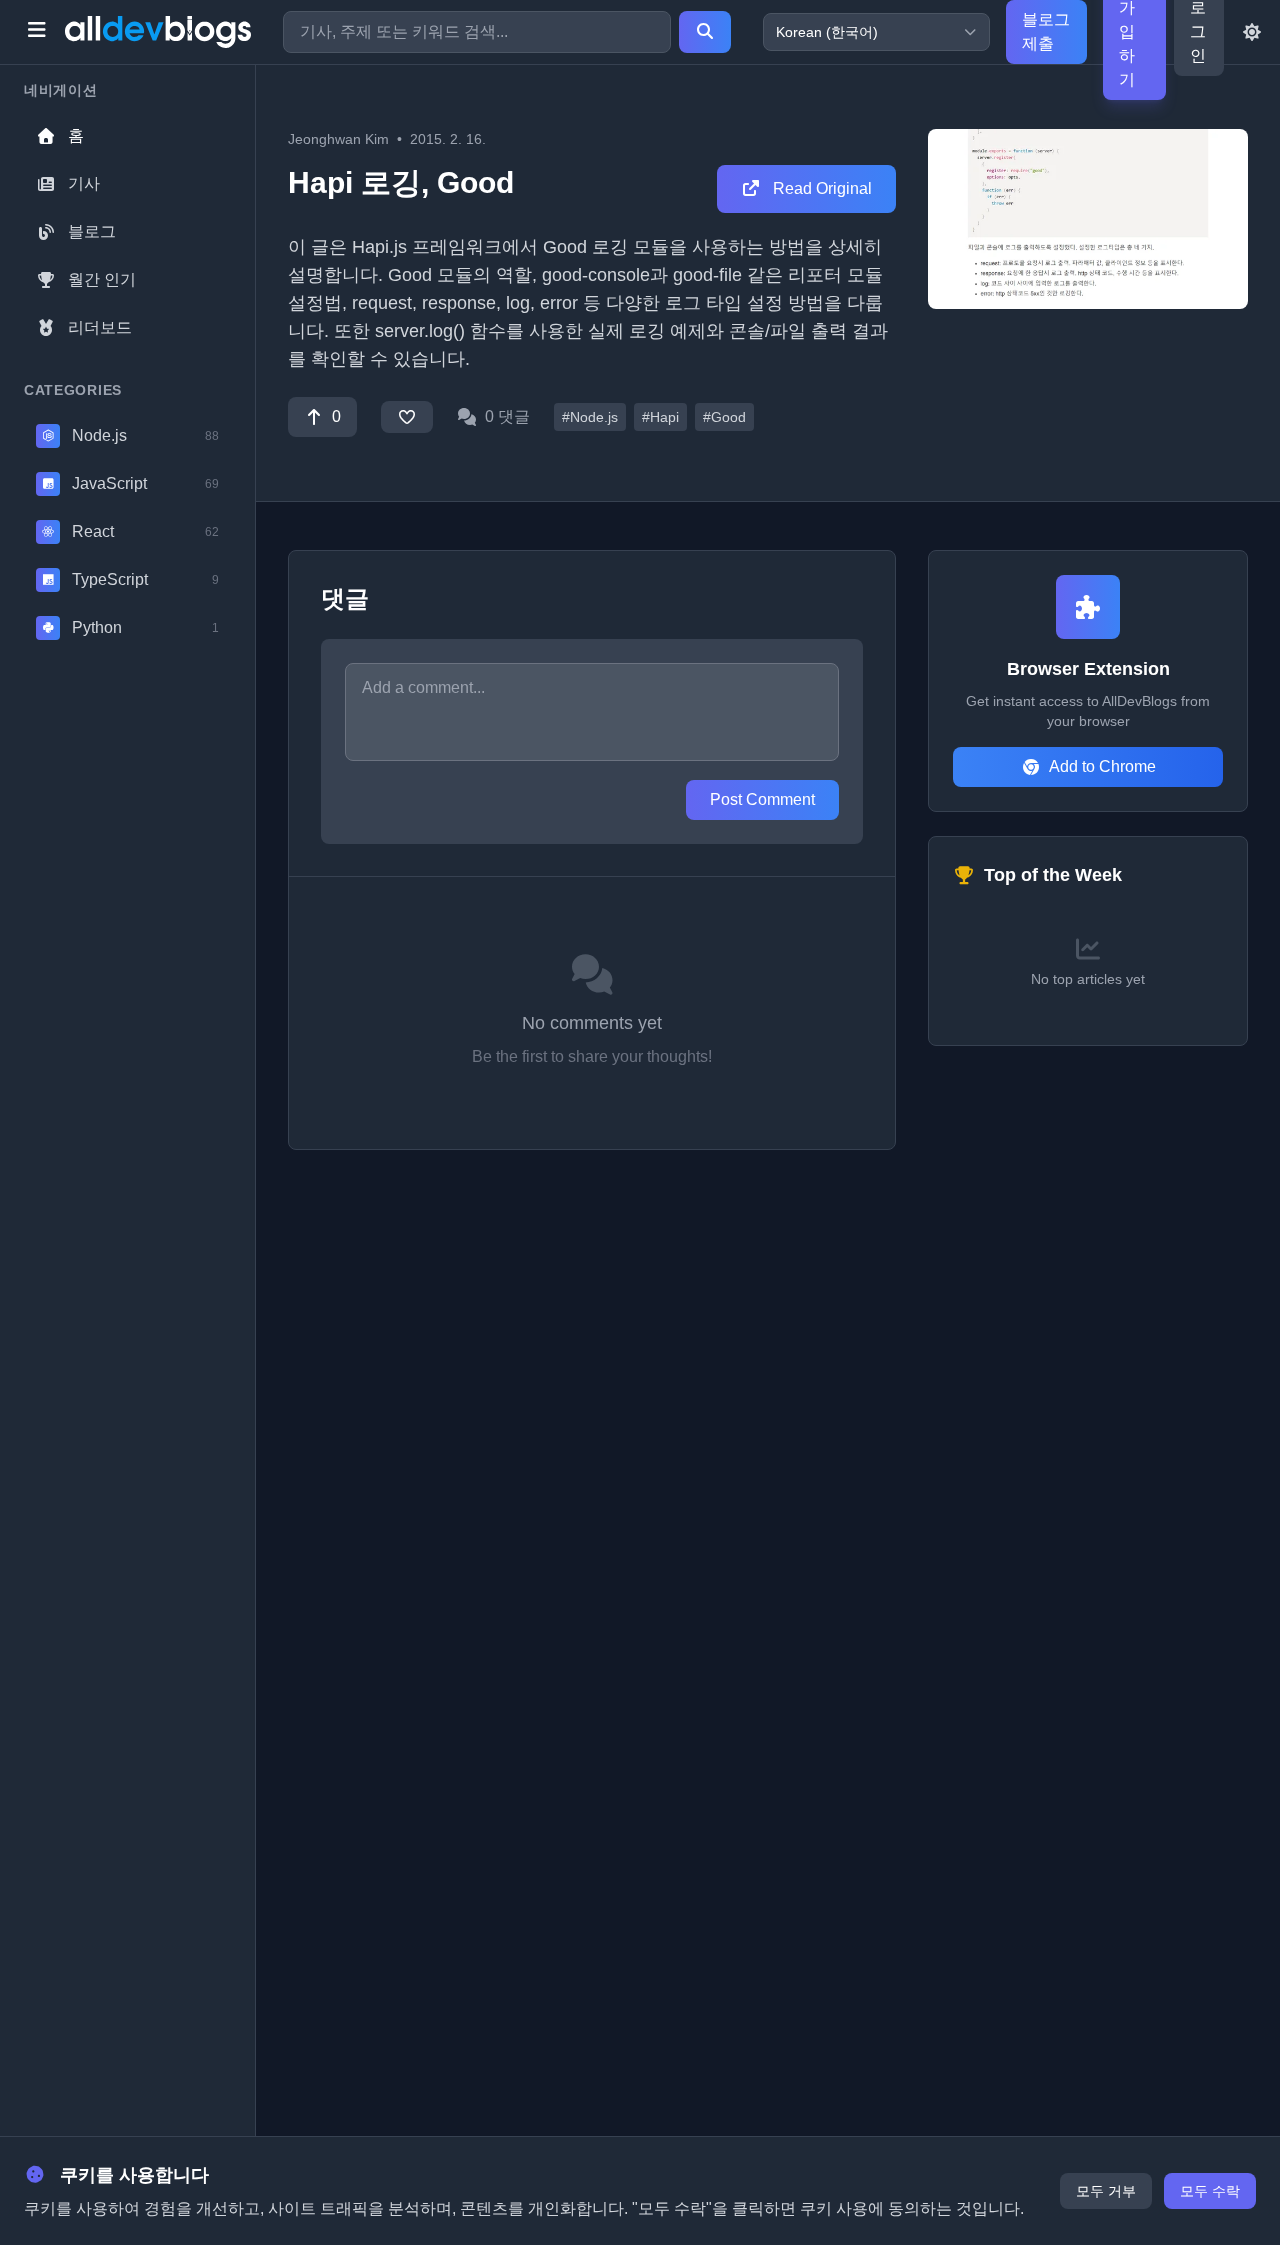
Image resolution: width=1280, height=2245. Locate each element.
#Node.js (590, 417)
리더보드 (100, 327)
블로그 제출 (1046, 31)
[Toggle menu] (36, 32)
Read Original (820, 188)
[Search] (705, 32)
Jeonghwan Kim (338, 139)
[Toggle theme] (1252, 32)
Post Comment (762, 799)
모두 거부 (1106, 2191)
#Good (724, 417)
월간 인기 (102, 279)
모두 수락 (1210, 2191)
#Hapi (660, 417)
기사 (84, 183)
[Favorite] (407, 417)
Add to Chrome (1102, 766)
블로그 (92, 231)
